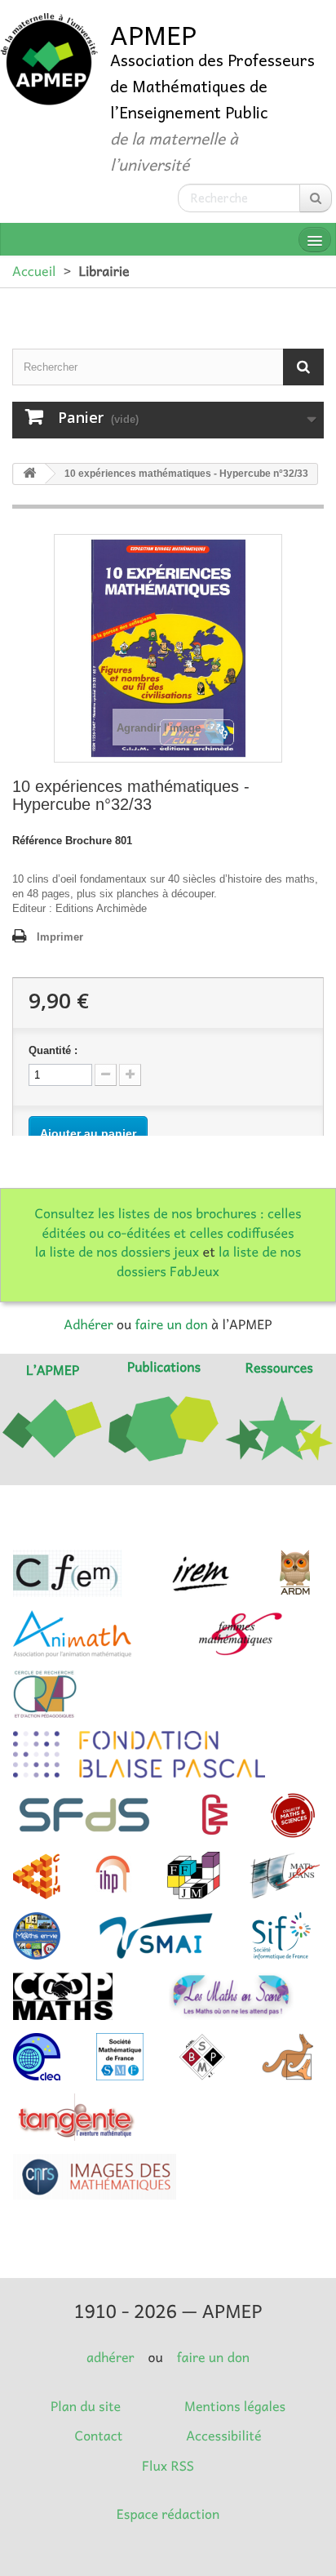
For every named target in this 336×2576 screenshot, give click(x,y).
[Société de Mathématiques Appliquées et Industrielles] (156, 1936)
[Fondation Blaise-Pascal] (139, 1755)
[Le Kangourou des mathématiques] (288, 2057)
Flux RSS (168, 2466)
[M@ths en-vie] (37, 1936)
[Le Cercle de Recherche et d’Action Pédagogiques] (45, 1694)
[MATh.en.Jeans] (285, 1875)
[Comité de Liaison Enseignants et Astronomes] (37, 2057)
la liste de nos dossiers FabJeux (209, 1261)
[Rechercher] (316, 198)
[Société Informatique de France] (281, 1936)
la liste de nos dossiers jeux (117, 1252)
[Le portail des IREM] (200, 1573)
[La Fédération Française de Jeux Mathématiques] (194, 1875)
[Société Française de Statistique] (86, 1815)
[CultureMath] (214, 1815)
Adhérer (88, 1324)
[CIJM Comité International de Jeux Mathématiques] (37, 1875)
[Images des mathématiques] (95, 2177)
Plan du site (86, 2406)
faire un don (171, 1324)
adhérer (110, 2357)
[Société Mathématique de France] (120, 2057)
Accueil (34, 271)
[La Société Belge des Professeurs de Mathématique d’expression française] (202, 2057)
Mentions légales (235, 2406)
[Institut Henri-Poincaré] (113, 1875)
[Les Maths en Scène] (231, 1996)
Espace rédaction (168, 2514)
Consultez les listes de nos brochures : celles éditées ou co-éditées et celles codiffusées (168, 1223)
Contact (99, 2436)
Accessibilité (223, 2436)
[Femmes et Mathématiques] (240, 1634)
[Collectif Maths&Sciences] (293, 1815)
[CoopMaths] (63, 1996)
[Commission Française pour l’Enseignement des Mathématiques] (67, 1573)
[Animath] (72, 1634)
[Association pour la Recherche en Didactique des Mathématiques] (295, 1573)
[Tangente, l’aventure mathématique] (75, 2117)
